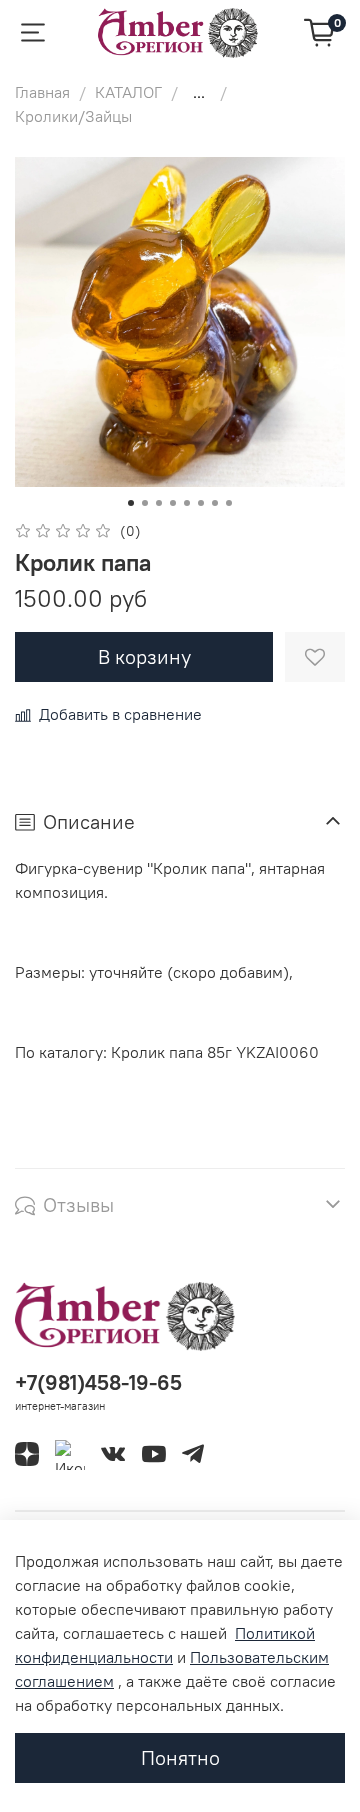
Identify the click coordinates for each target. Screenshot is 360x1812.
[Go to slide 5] (187, 503)
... (199, 92)
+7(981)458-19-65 (98, 1382)
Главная (42, 92)
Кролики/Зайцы (73, 116)
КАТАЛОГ (128, 92)
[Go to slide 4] (173, 503)
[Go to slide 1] (131, 503)
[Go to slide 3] (159, 503)
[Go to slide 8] (229, 503)
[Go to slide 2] (145, 503)
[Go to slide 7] (215, 503)
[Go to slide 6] (201, 503)
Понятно (180, 1757)
